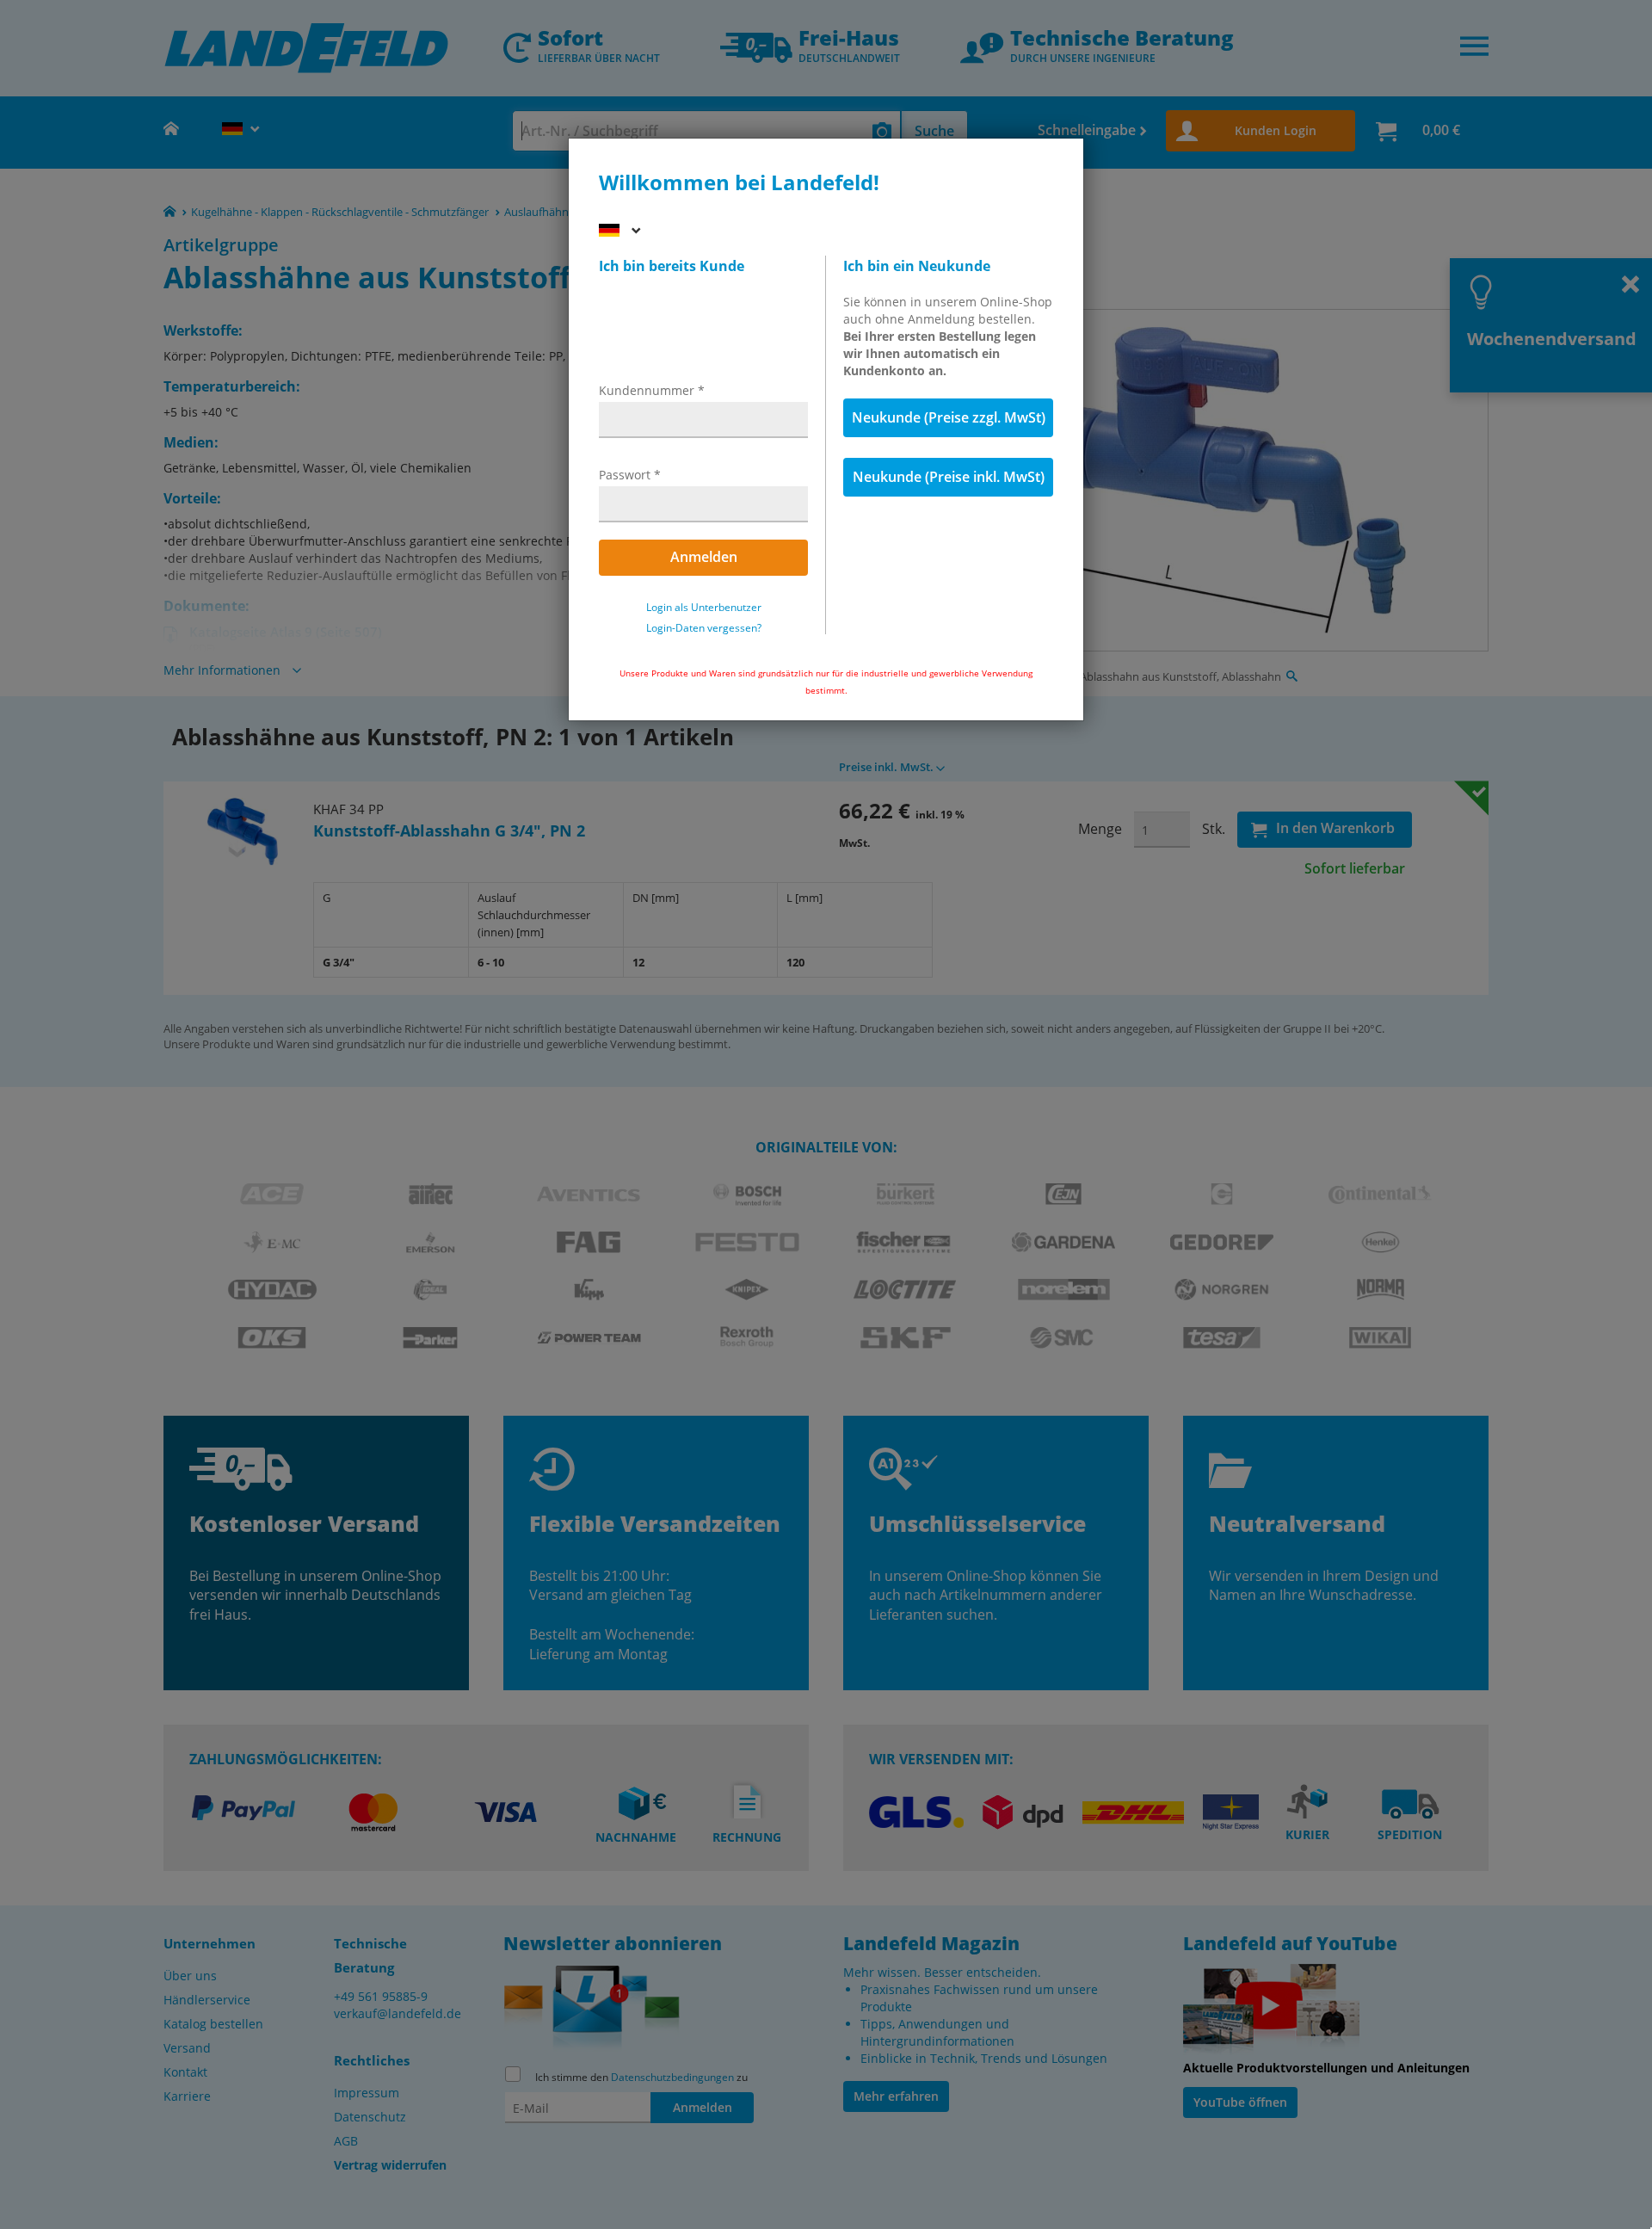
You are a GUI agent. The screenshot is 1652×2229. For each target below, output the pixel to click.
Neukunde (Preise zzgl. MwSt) (949, 417)
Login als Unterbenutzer (704, 608)
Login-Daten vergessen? (704, 628)
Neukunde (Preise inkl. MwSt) (949, 477)
